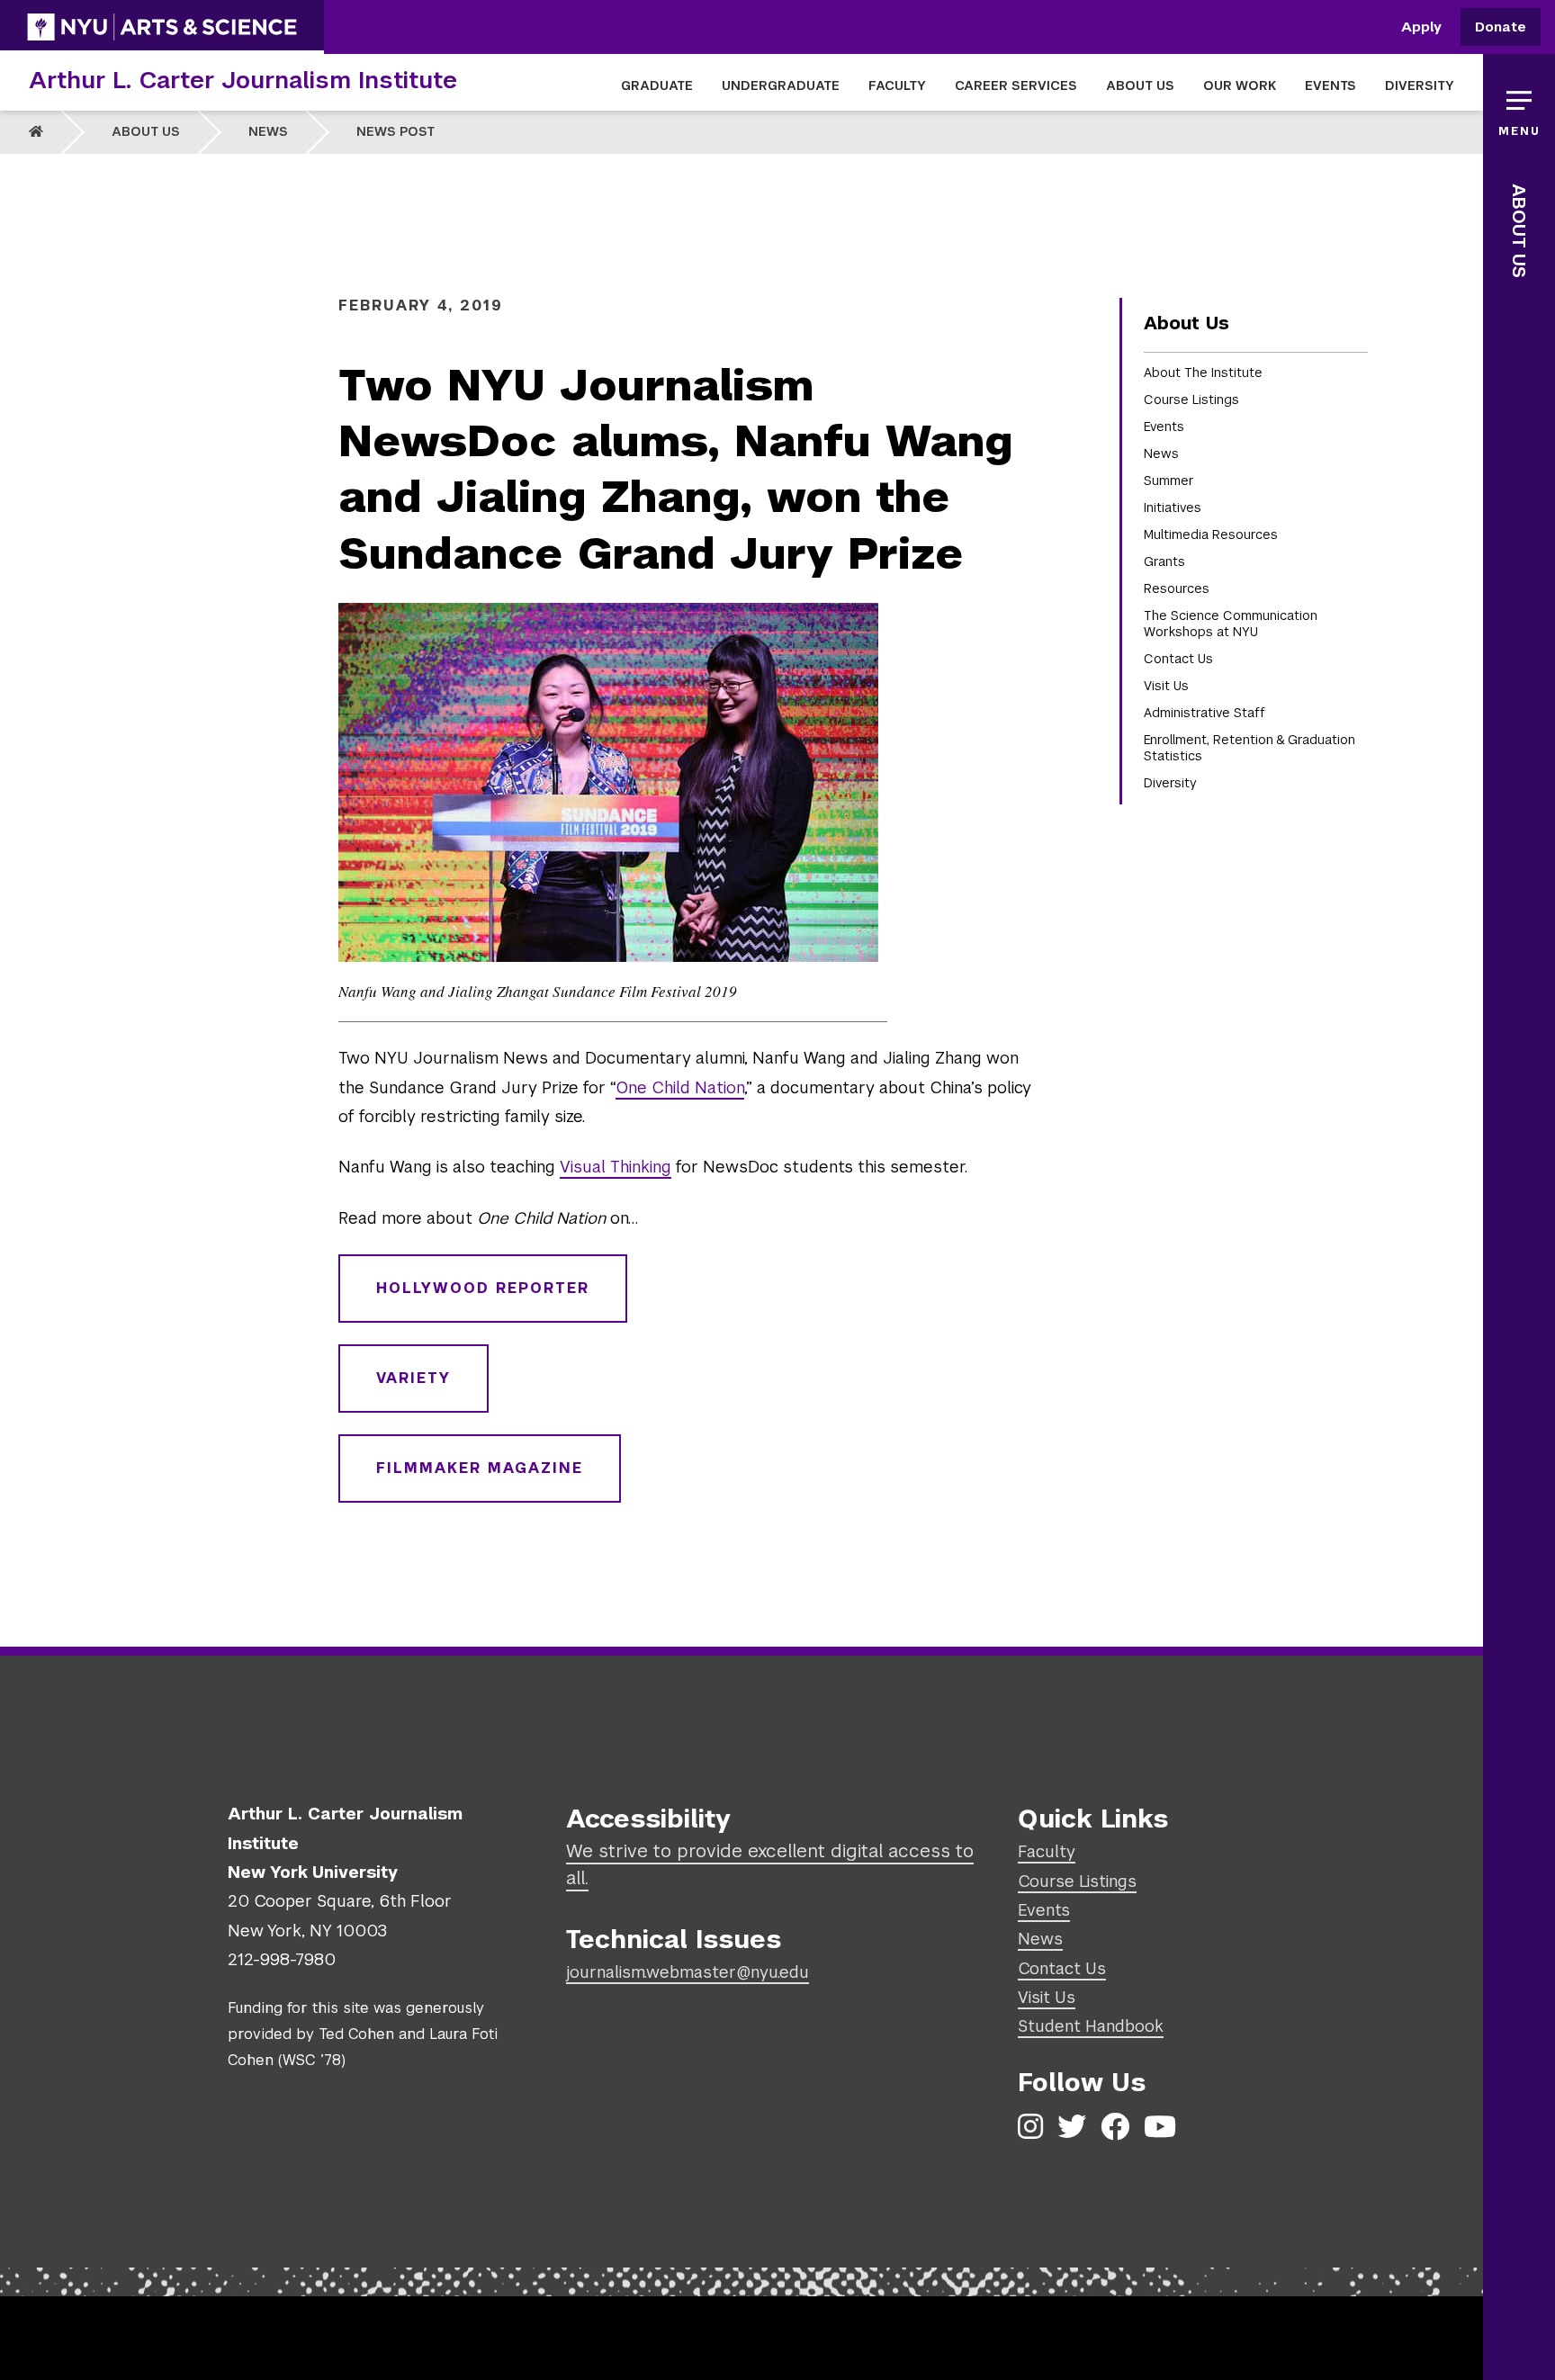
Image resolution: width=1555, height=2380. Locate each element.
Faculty (1047, 1851)
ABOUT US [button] (1140, 85)
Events (1164, 427)
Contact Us (1178, 659)
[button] (1519, 108)
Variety (413, 1378)
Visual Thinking (616, 1167)
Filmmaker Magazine (480, 1468)
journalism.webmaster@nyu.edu (688, 1972)
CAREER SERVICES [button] (1016, 85)
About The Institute (1203, 373)
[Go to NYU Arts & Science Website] (162, 27)
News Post (395, 131)
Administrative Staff (1204, 713)
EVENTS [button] (1330, 85)
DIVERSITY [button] (1420, 85)
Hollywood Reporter (483, 1288)
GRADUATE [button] (657, 85)
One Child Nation (680, 1087)
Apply (1421, 27)
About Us (146, 131)
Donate (1501, 27)
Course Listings (1191, 400)
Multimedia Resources (1211, 534)
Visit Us (1166, 686)
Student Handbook (1091, 2026)
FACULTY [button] (897, 85)
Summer (1169, 480)
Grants (1164, 561)
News (268, 131)
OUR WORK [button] (1240, 85)
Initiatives (1173, 507)
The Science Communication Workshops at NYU (1231, 624)
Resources (1177, 588)
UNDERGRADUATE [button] (781, 85)
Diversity (1170, 783)
